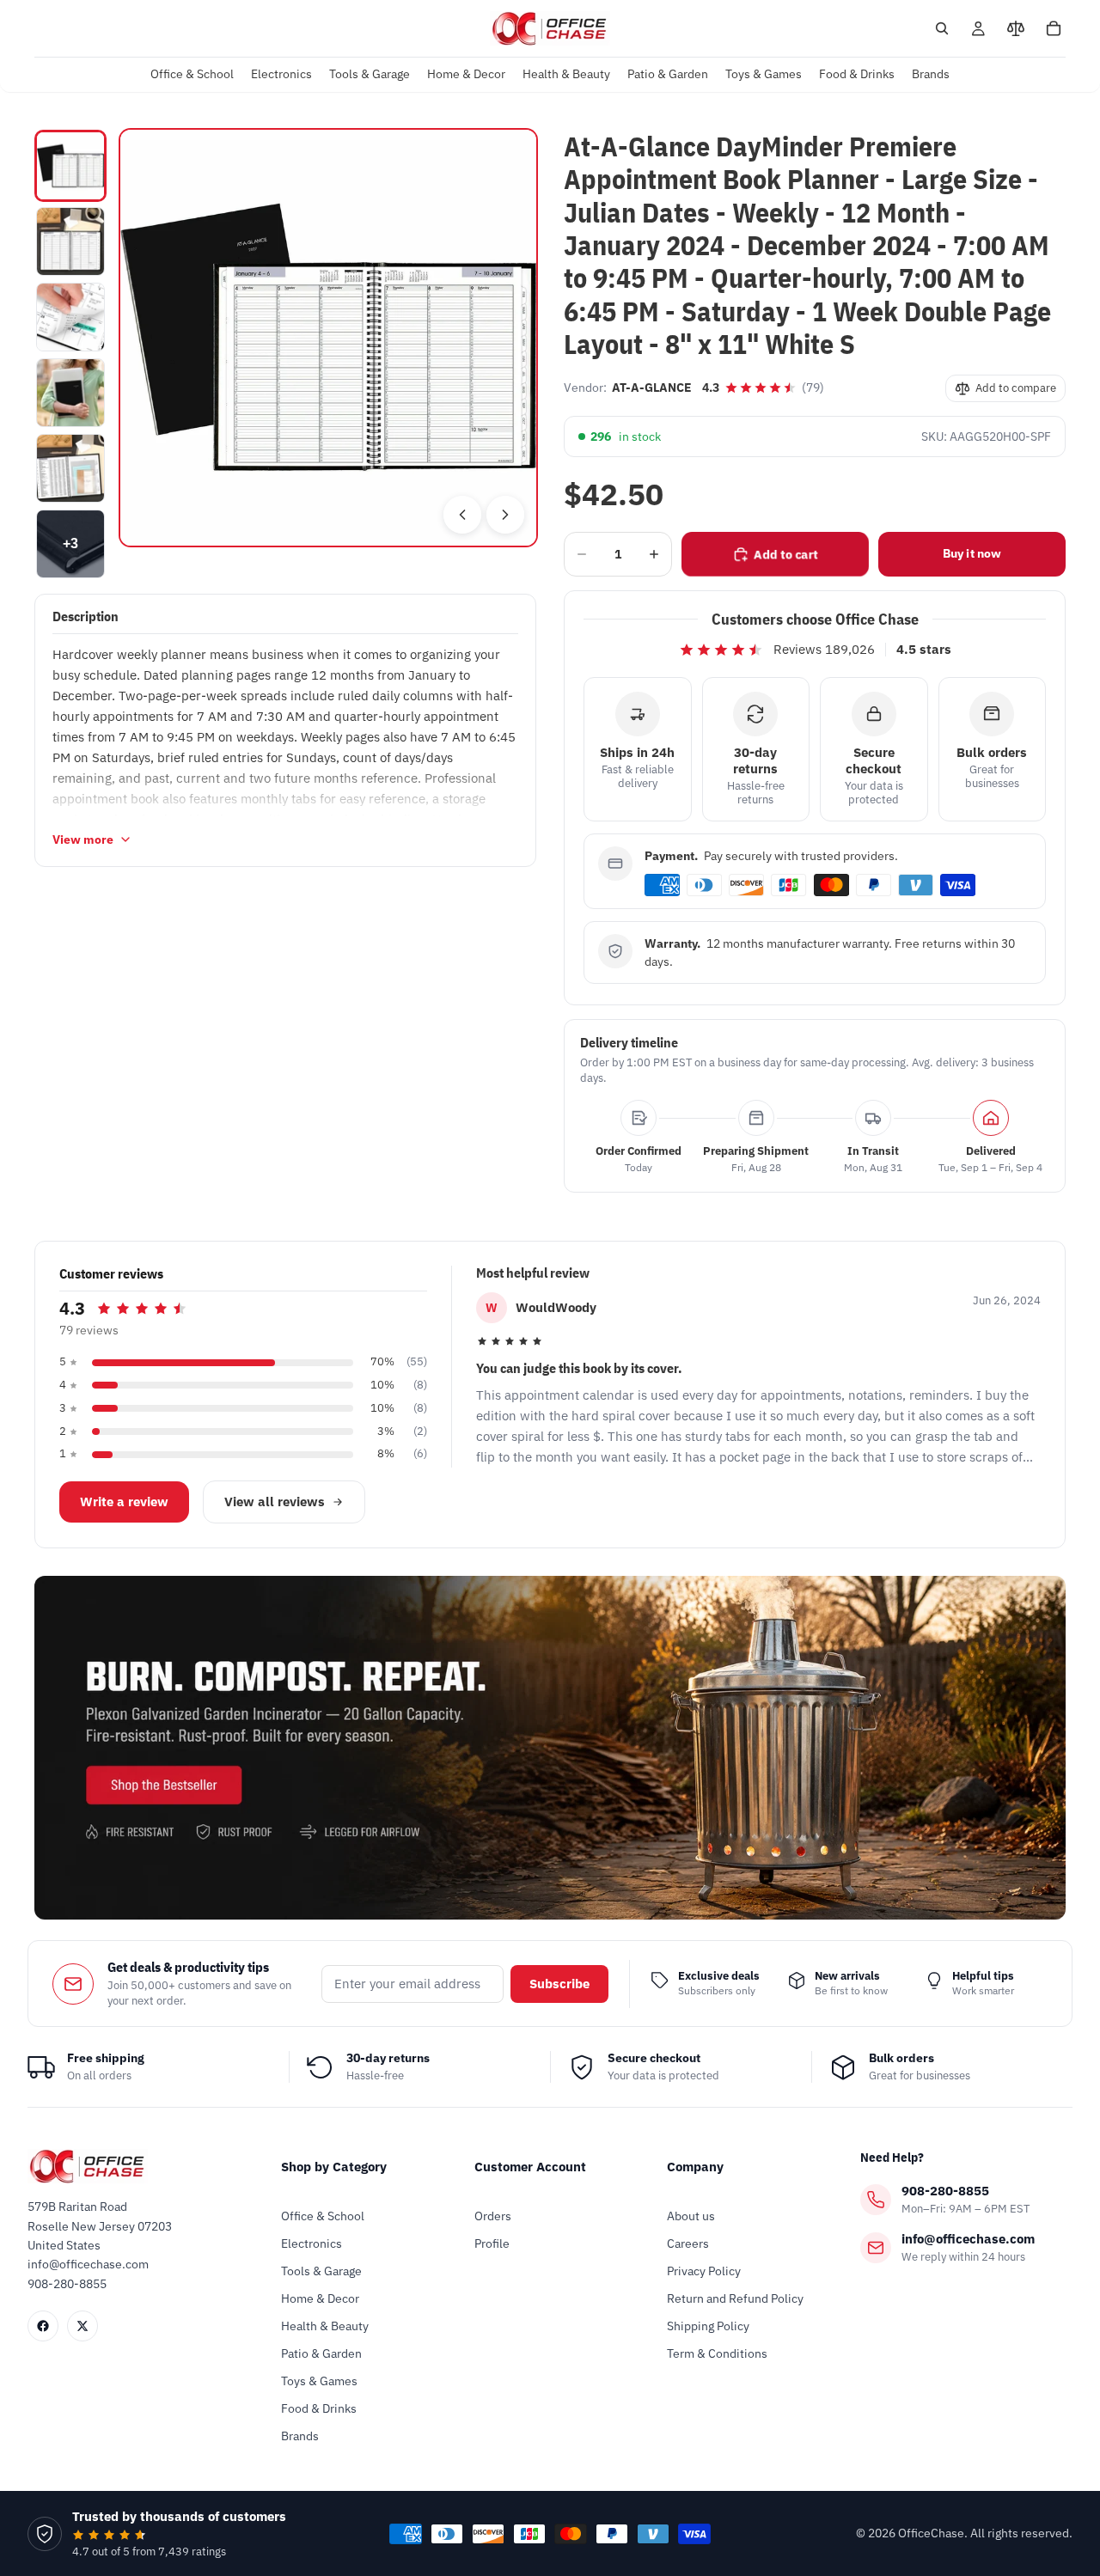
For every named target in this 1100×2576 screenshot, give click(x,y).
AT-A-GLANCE (652, 388)
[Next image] (505, 515)
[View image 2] (70, 241)
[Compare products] (1016, 28)
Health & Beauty (325, 2326)
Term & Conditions (717, 2353)
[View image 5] (70, 468)
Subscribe (559, 1984)
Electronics (312, 2243)
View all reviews (275, 1502)
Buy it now (972, 553)
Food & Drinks (319, 2408)
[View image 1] (70, 166)
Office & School (323, 2216)
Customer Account (530, 2167)
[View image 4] (70, 393)
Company (695, 2167)
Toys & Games (319, 2381)
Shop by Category (334, 2167)
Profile (492, 2243)
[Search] (942, 28)
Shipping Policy (708, 2326)
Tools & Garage (321, 2271)
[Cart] (1054, 28)
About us (691, 2216)
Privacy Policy (704, 2271)
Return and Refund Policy (735, 2298)
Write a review (124, 1502)
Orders (493, 2216)
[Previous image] (462, 515)
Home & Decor (320, 2298)
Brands (300, 2436)
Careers (688, 2243)
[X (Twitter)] (82, 2326)
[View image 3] (70, 317)
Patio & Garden (321, 2353)
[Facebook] (43, 2326)
